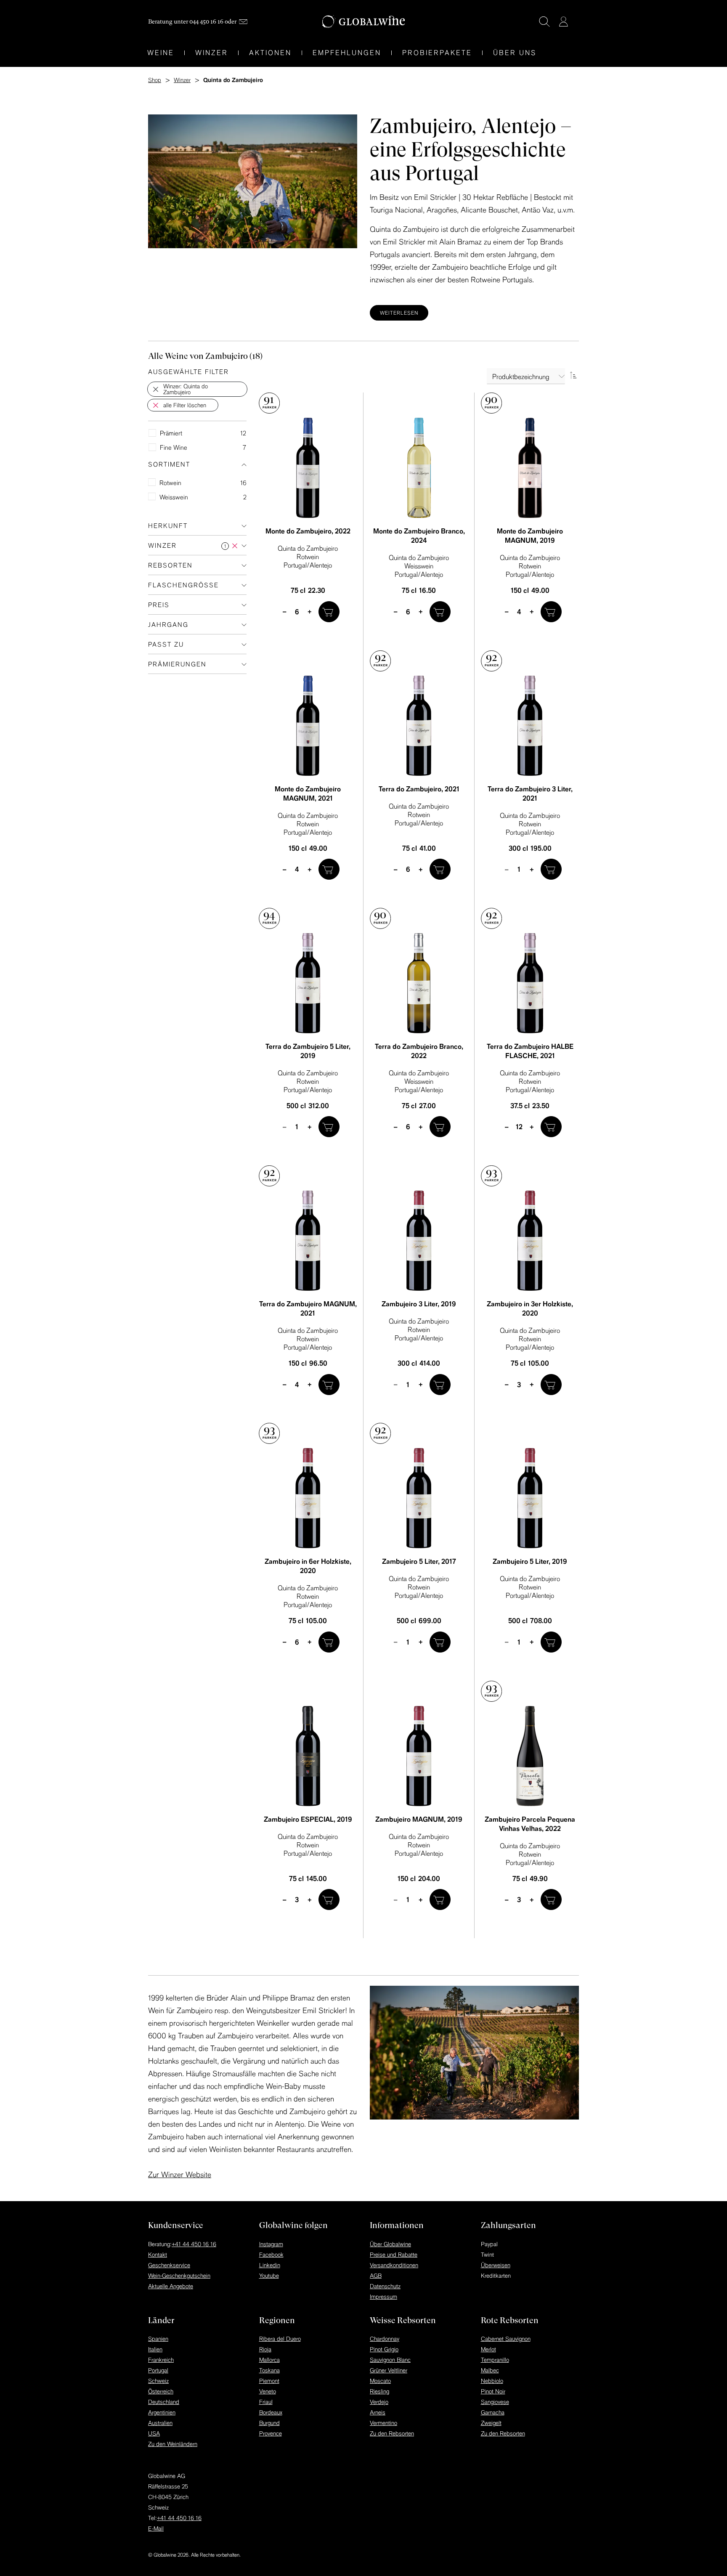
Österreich (161, 2391)
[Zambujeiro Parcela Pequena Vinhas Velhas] (530, 1756)
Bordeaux (271, 2412)
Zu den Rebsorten (392, 2433)
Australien (160, 2423)
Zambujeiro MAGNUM (419, 1819)
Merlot (488, 2349)
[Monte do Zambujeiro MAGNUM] (530, 468)
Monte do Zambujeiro (308, 531)
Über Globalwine (390, 2244)
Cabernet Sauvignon (506, 2339)
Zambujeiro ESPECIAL (308, 1819)
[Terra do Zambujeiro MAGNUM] (308, 1241)
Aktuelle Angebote (171, 2286)
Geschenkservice (169, 2265)
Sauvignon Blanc (390, 2360)
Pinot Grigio (384, 2349)
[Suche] (544, 21)
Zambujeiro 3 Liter (419, 1304)
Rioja (265, 2349)
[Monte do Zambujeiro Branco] (419, 468)
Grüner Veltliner (389, 2370)
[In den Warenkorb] (329, 612)
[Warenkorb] (576, 22)
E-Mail (156, 2528)
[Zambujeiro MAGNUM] (419, 1756)
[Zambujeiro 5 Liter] (419, 1498)
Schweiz (158, 2381)
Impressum (383, 2297)
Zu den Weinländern (173, 2444)
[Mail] (243, 22)
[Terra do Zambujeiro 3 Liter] (530, 726)
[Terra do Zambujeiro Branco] (419, 983)
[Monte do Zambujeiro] (308, 468)
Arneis (378, 2412)
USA (154, 2433)
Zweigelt (491, 2423)
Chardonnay (385, 2339)
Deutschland (164, 2402)
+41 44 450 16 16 (194, 2244)
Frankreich (161, 2360)
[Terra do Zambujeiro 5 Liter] (308, 983)
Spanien (158, 2339)
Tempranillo (495, 2360)
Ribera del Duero (280, 2339)
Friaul (266, 2402)
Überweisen (496, 2265)
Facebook (271, 2255)
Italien (155, 2349)
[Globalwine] (364, 22)
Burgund (269, 2423)
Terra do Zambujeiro (419, 789)
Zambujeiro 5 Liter (419, 1561)
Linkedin (270, 2265)
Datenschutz (385, 2286)
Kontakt (158, 2255)
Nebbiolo (492, 2381)
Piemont (269, 2381)
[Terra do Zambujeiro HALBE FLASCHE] (530, 983)
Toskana (269, 2370)
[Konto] (563, 21)
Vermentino (383, 2423)
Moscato (380, 2381)
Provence (271, 2433)
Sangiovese (495, 2402)
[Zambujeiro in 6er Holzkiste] (308, 1498)
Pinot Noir (493, 2391)
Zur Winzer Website (180, 2174)
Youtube (269, 2276)
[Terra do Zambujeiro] (419, 726)
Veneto (268, 2391)
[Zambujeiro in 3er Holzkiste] (530, 1241)
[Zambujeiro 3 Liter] (419, 1241)
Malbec (490, 2370)
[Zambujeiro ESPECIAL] (308, 1756)
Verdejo (379, 2402)
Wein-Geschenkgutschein (179, 2276)
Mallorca (269, 2360)
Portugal (158, 2370)
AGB (376, 2276)
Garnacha (493, 2412)
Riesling (379, 2391)
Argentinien (162, 2412)
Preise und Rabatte (394, 2255)
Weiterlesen (399, 313)
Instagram (271, 2244)
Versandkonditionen (394, 2265)
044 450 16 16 (206, 21)
